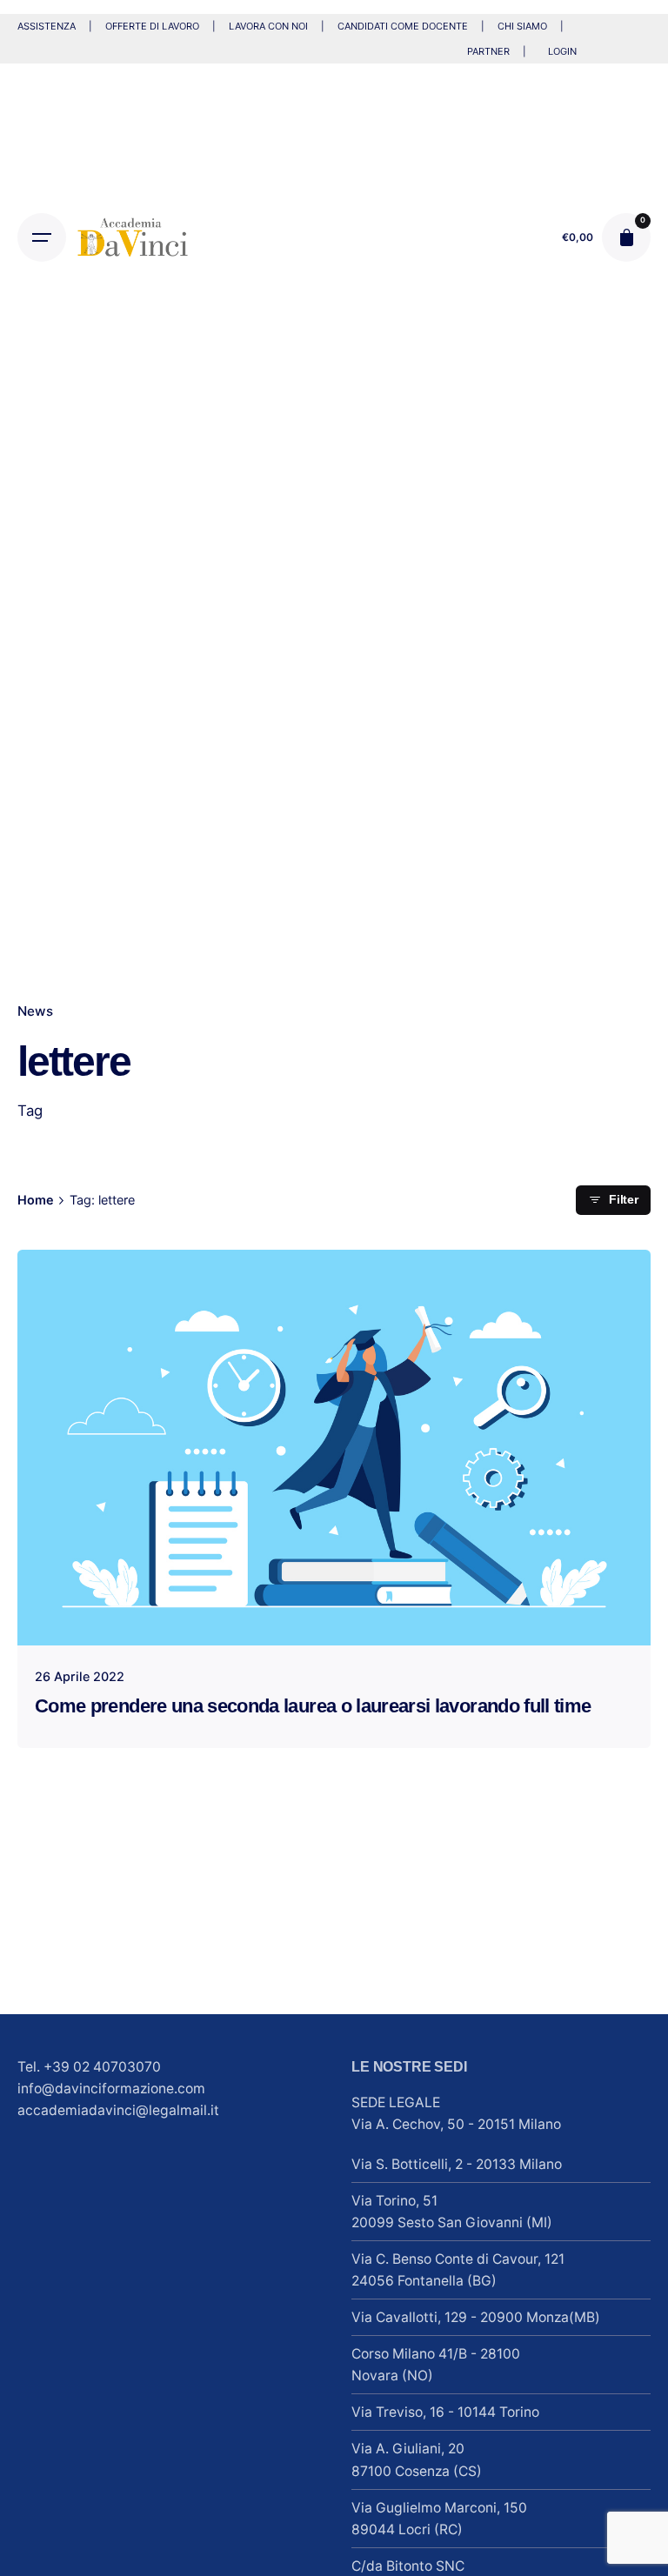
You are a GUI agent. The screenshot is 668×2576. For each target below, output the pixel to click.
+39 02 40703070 (102, 2067)
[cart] (626, 237)
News (35, 1011)
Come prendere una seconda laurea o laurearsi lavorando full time (313, 1706)
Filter (624, 1200)
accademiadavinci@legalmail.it (118, 2110)
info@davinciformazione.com (111, 2089)
